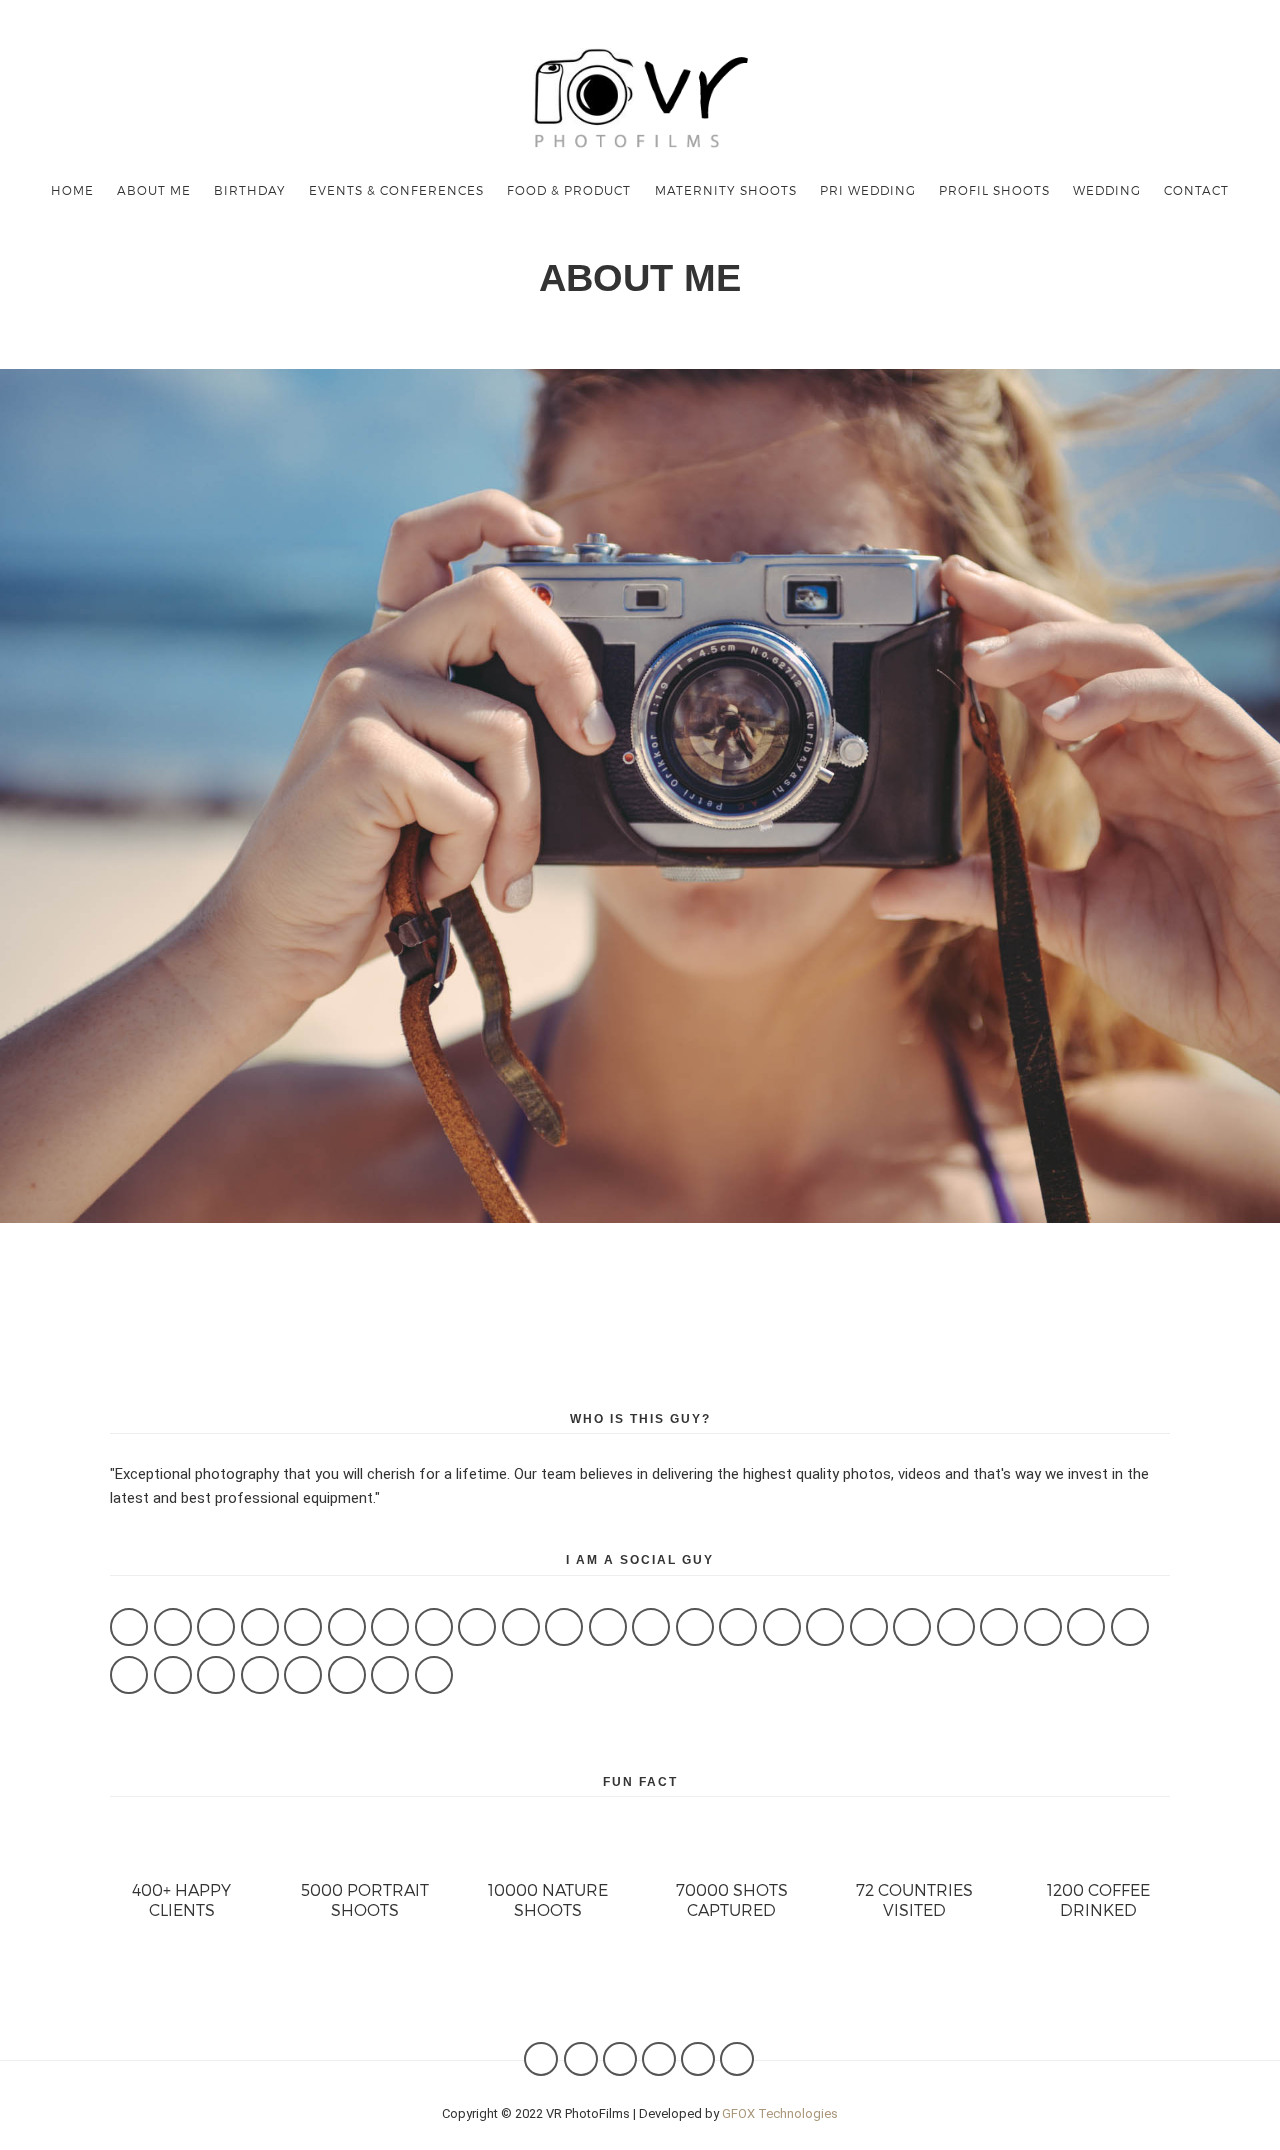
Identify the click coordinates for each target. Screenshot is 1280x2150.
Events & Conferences (396, 190)
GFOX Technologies (780, 2113)
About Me (154, 190)
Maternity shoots (726, 190)
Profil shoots (994, 190)
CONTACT (1196, 190)
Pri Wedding (868, 190)
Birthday (250, 190)
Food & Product (569, 190)
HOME (72, 190)
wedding (1107, 190)
